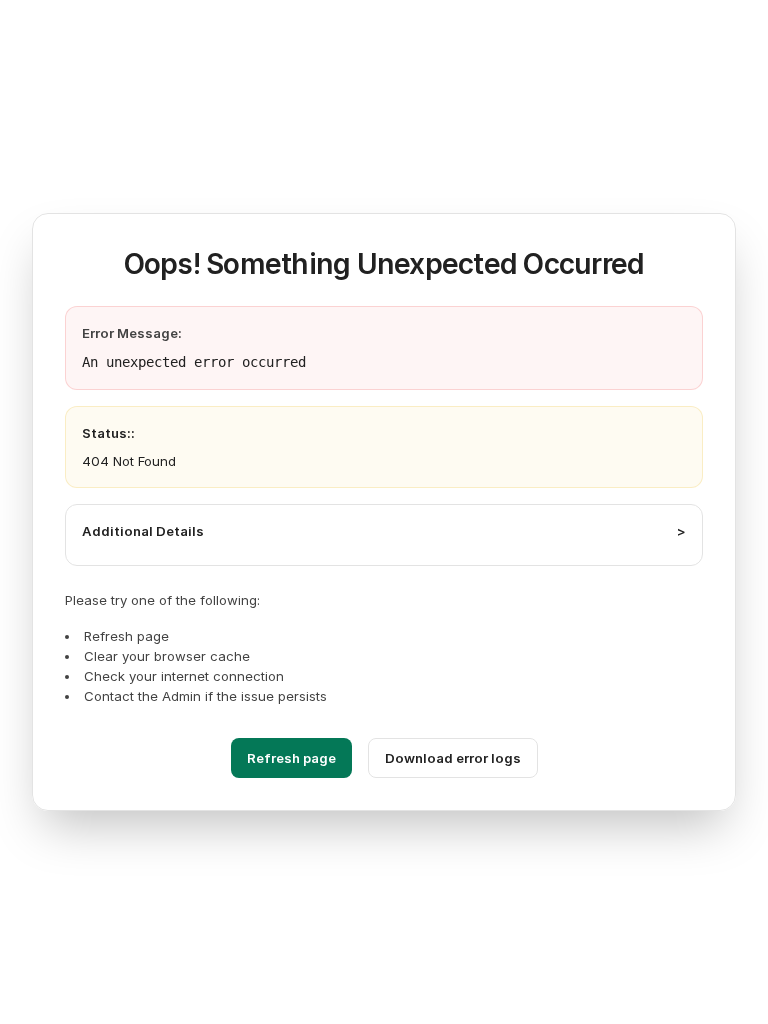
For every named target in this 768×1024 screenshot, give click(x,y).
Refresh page (291, 758)
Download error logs (453, 758)
